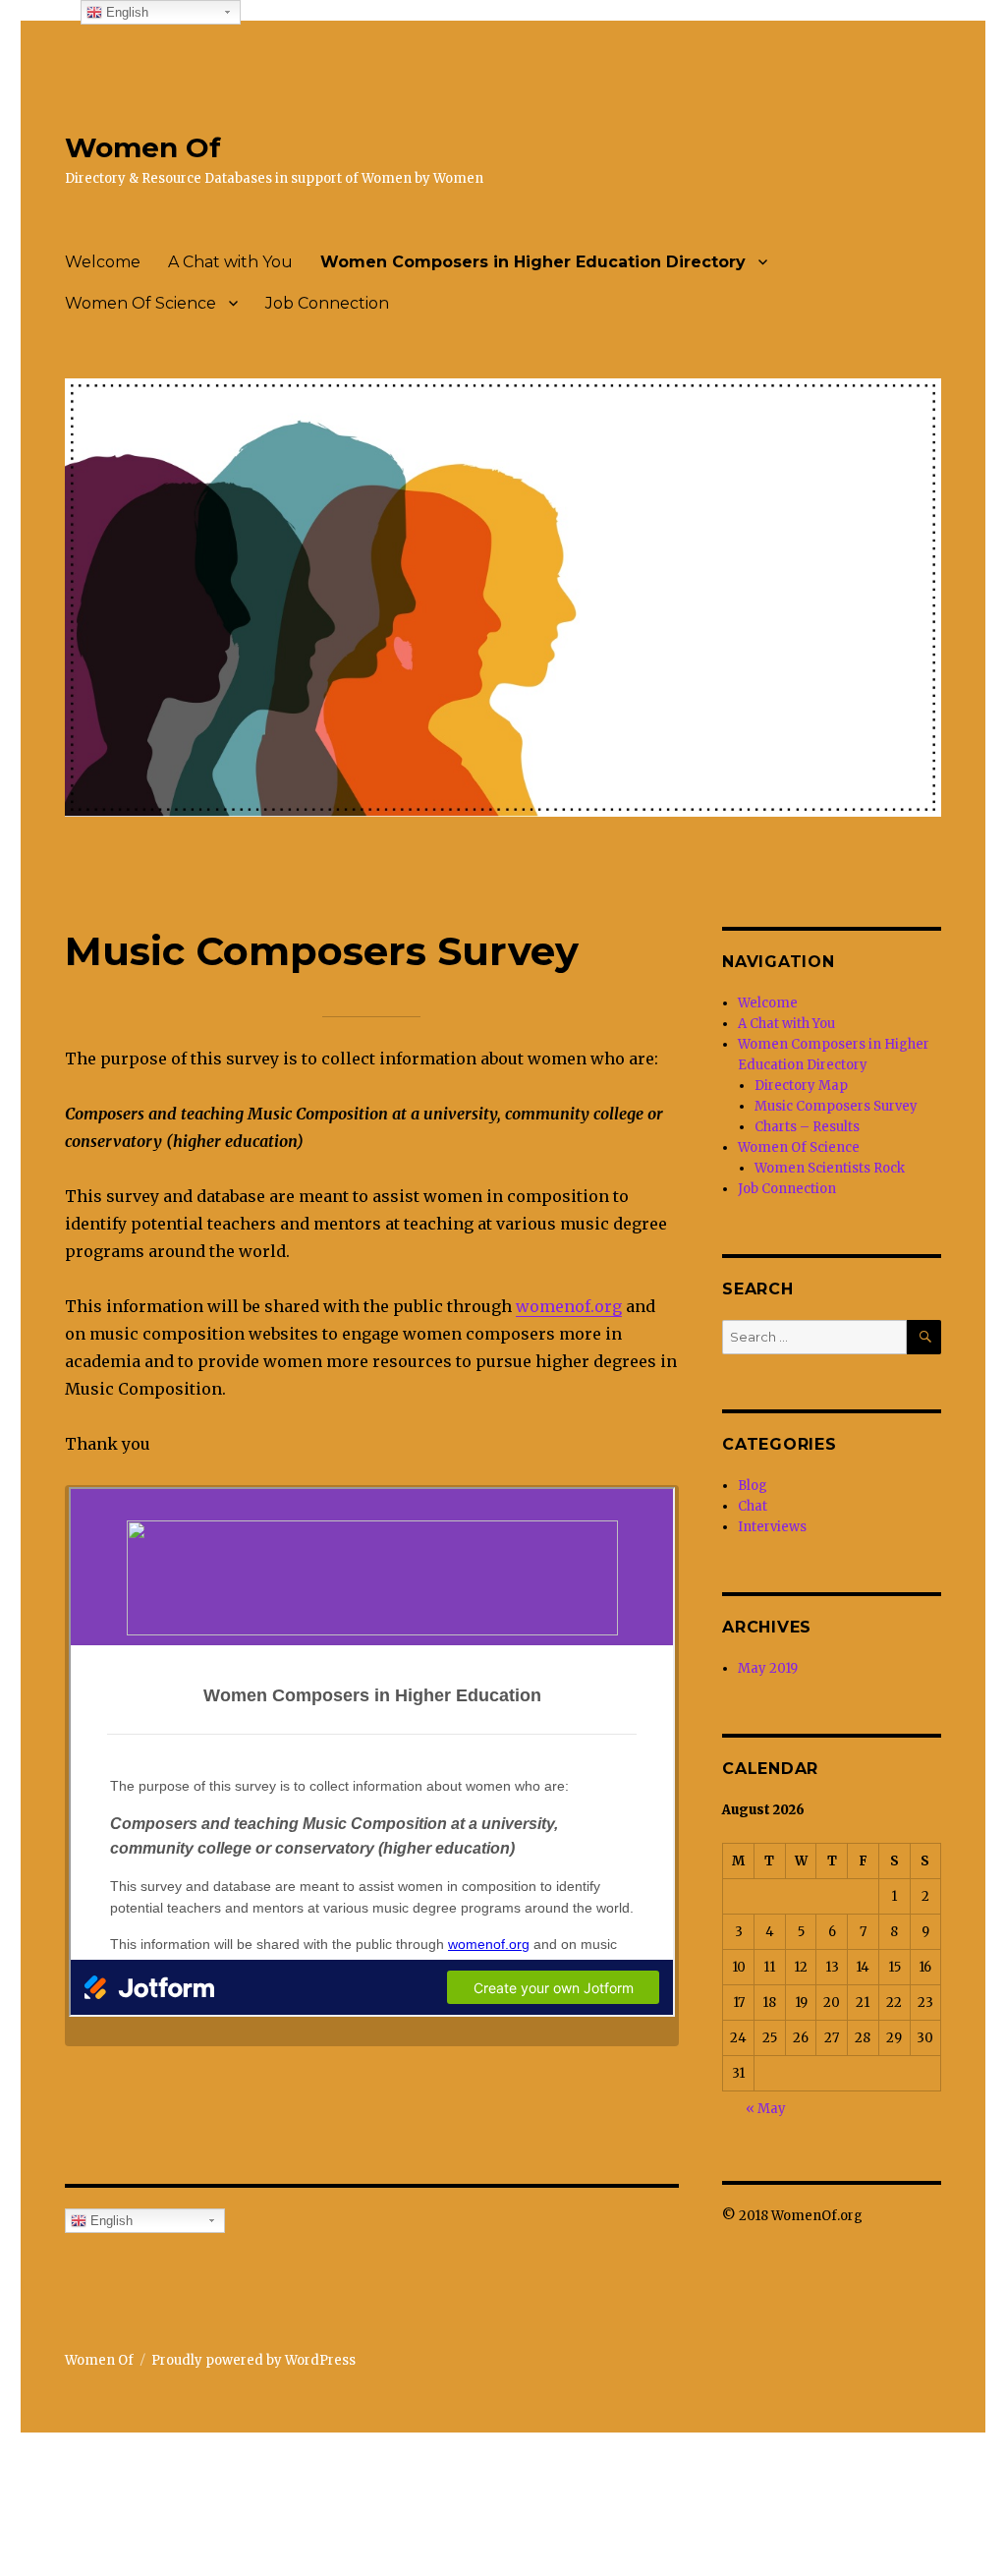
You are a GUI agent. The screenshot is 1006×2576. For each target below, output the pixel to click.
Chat (753, 1506)
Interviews (772, 1527)
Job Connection (327, 303)
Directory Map (801, 1086)
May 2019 (768, 1668)
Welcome (103, 262)
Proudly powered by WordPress (253, 2360)
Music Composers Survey (836, 1106)
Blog (753, 1486)
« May (766, 2109)
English (110, 2221)
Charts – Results (807, 1127)
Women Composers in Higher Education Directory (533, 262)
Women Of (143, 147)
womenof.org (569, 1306)
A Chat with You (230, 262)
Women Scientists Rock (830, 1168)
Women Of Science (140, 303)
